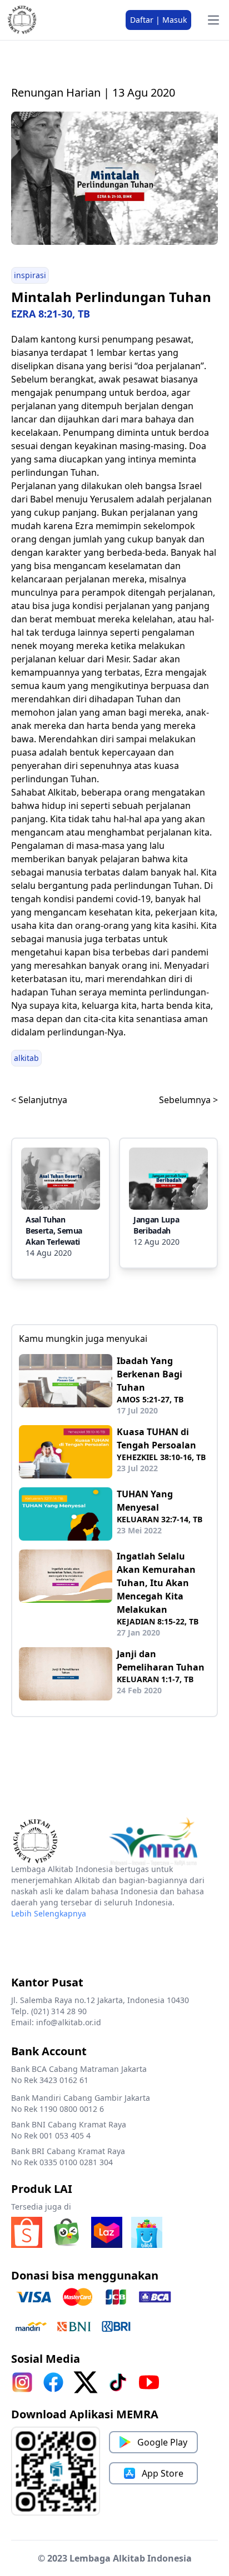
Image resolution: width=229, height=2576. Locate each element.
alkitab (26, 1058)
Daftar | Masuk (158, 20)
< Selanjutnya (39, 1100)
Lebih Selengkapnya (49, 1913)
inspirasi (30, 275)
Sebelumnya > (188, 1100)
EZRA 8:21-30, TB (51, 314)
